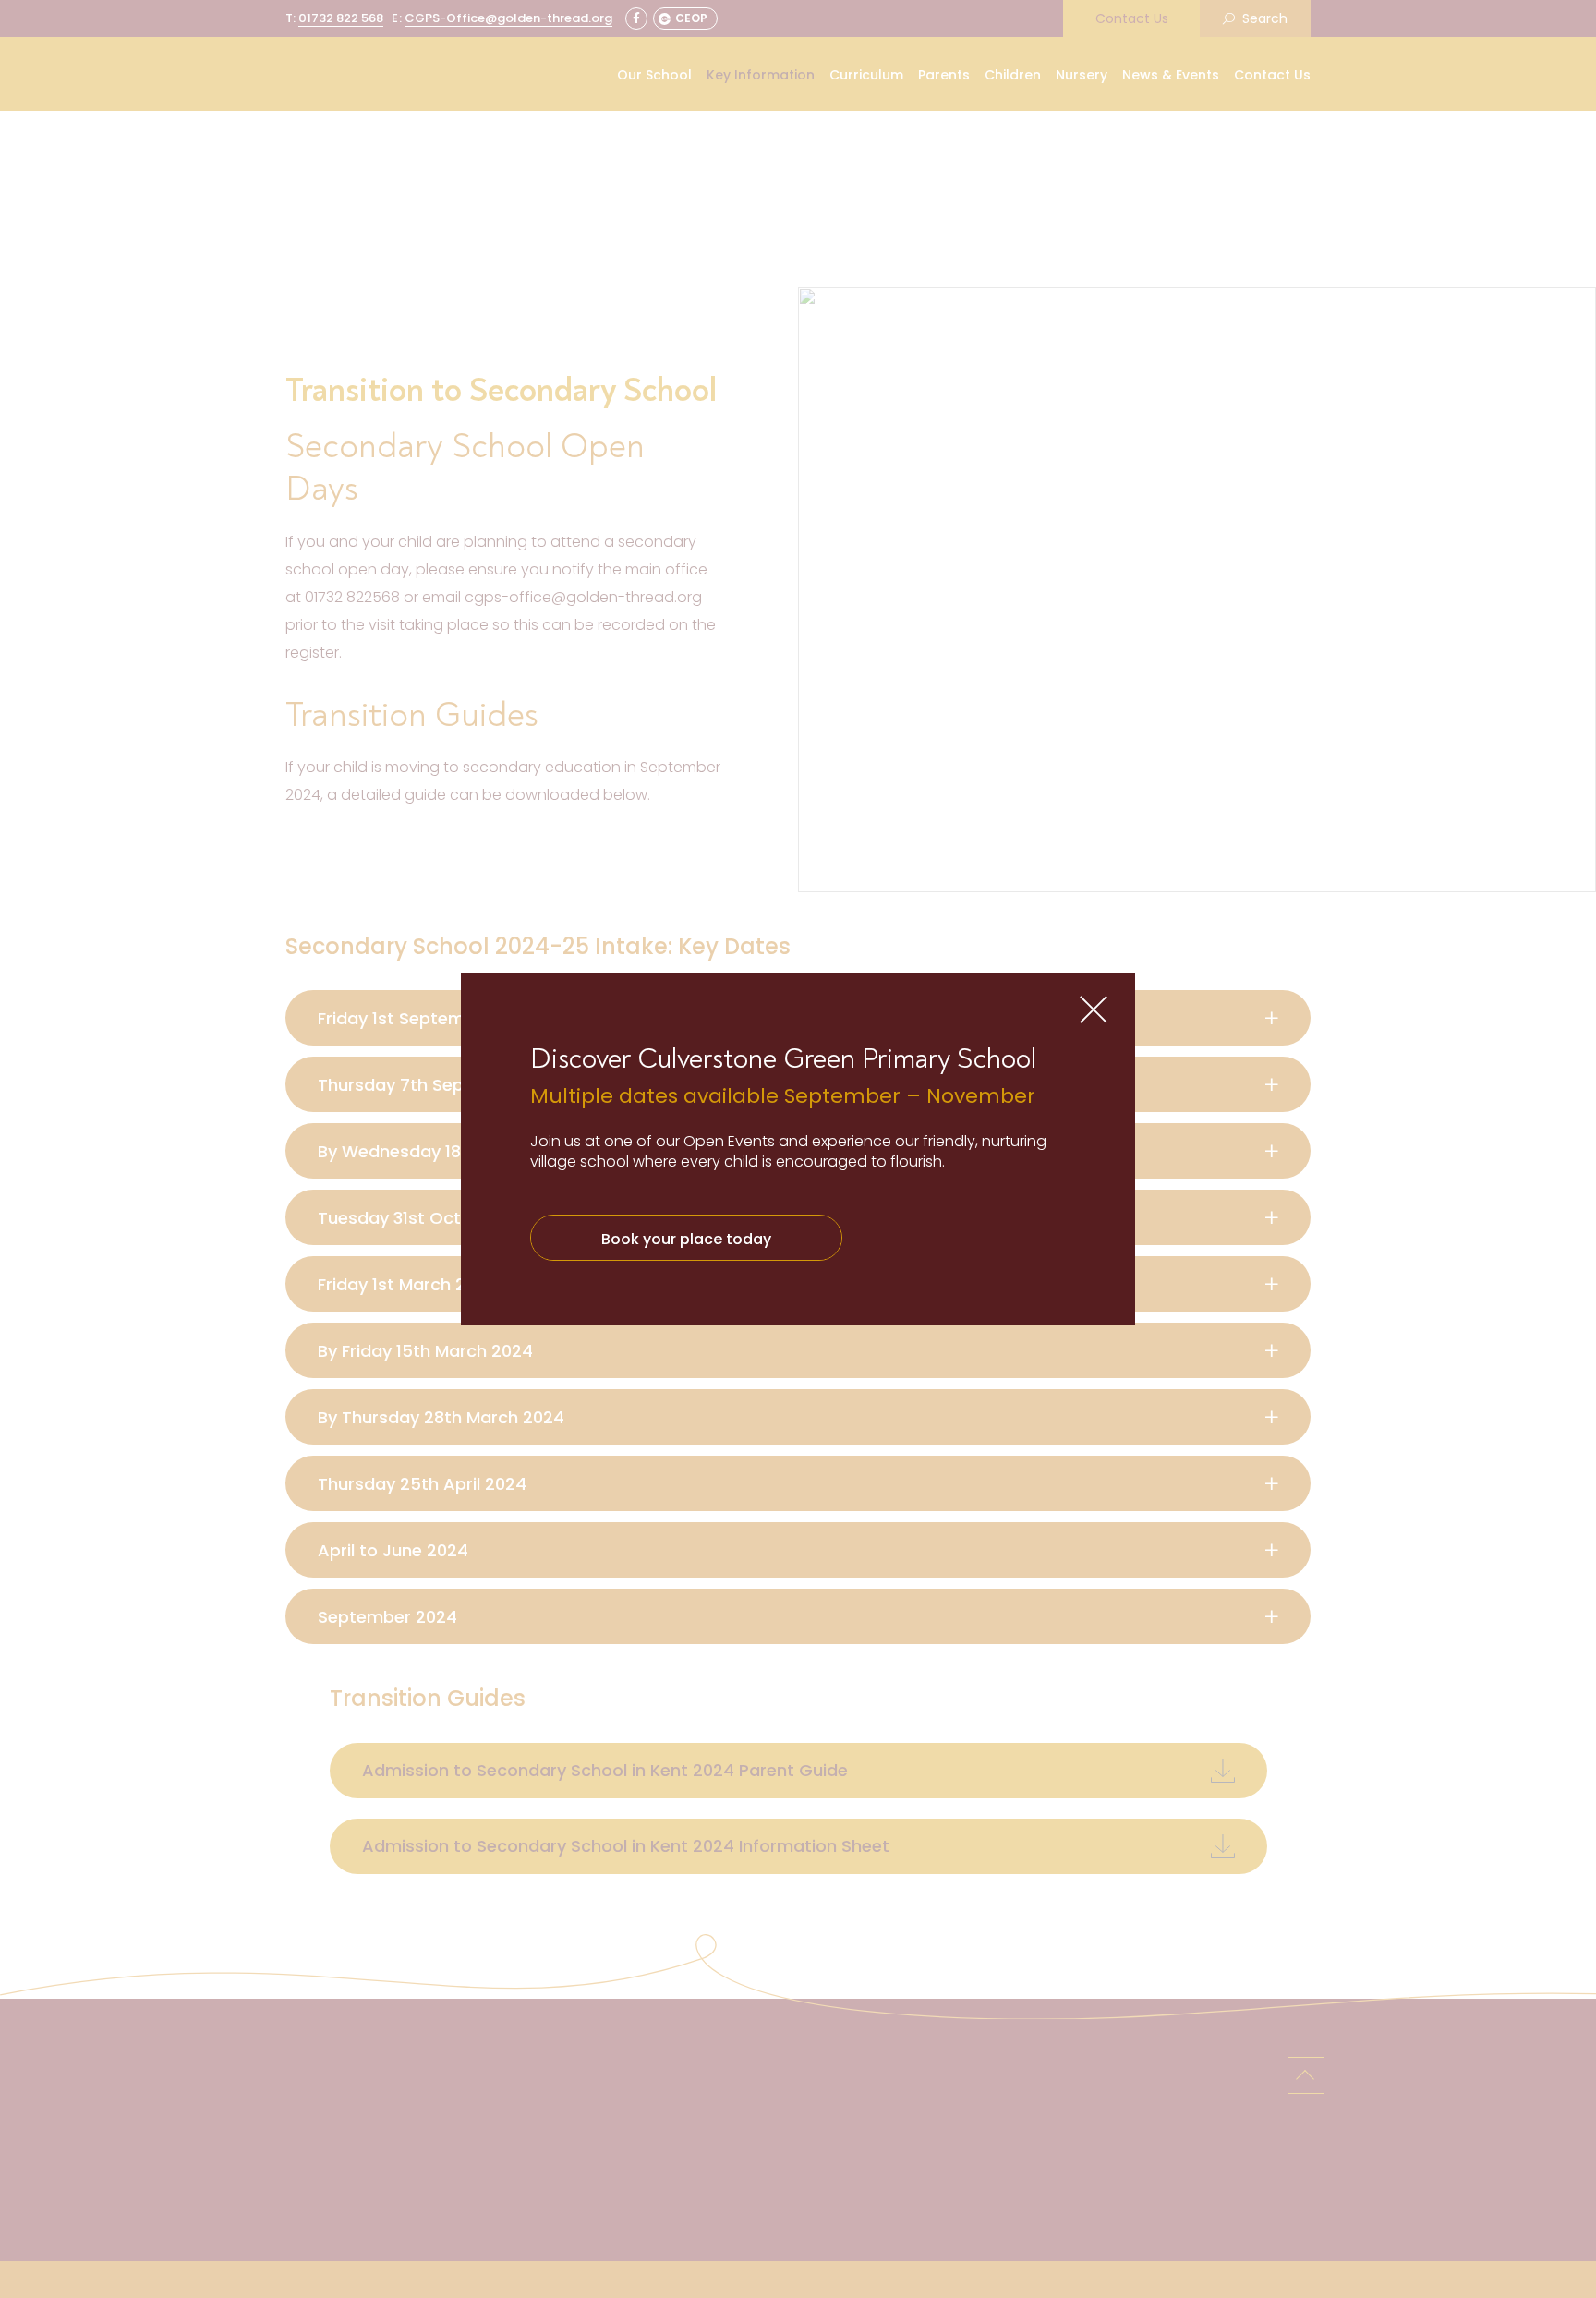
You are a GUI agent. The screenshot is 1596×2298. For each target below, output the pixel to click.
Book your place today (686, 1239)
